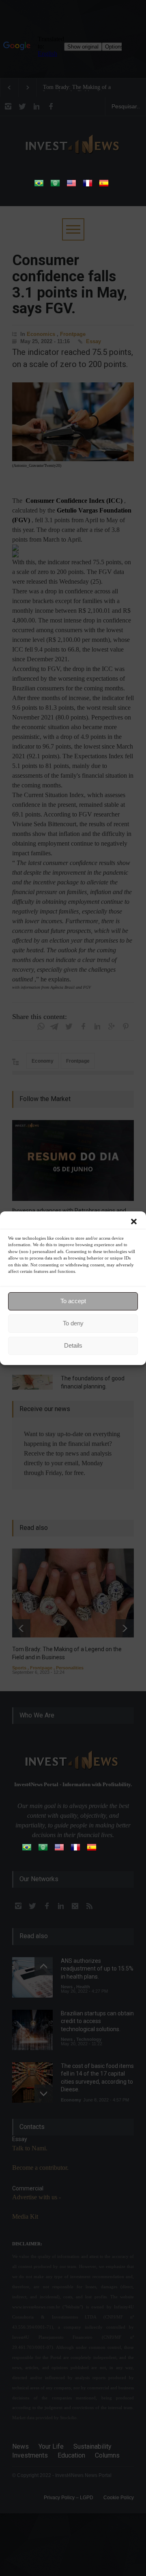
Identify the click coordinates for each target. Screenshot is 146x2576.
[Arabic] (55, 186)
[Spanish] (104, 186)
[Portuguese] (39, 186)
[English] (71, 186)
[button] (134, 1222)
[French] (88, 186)
